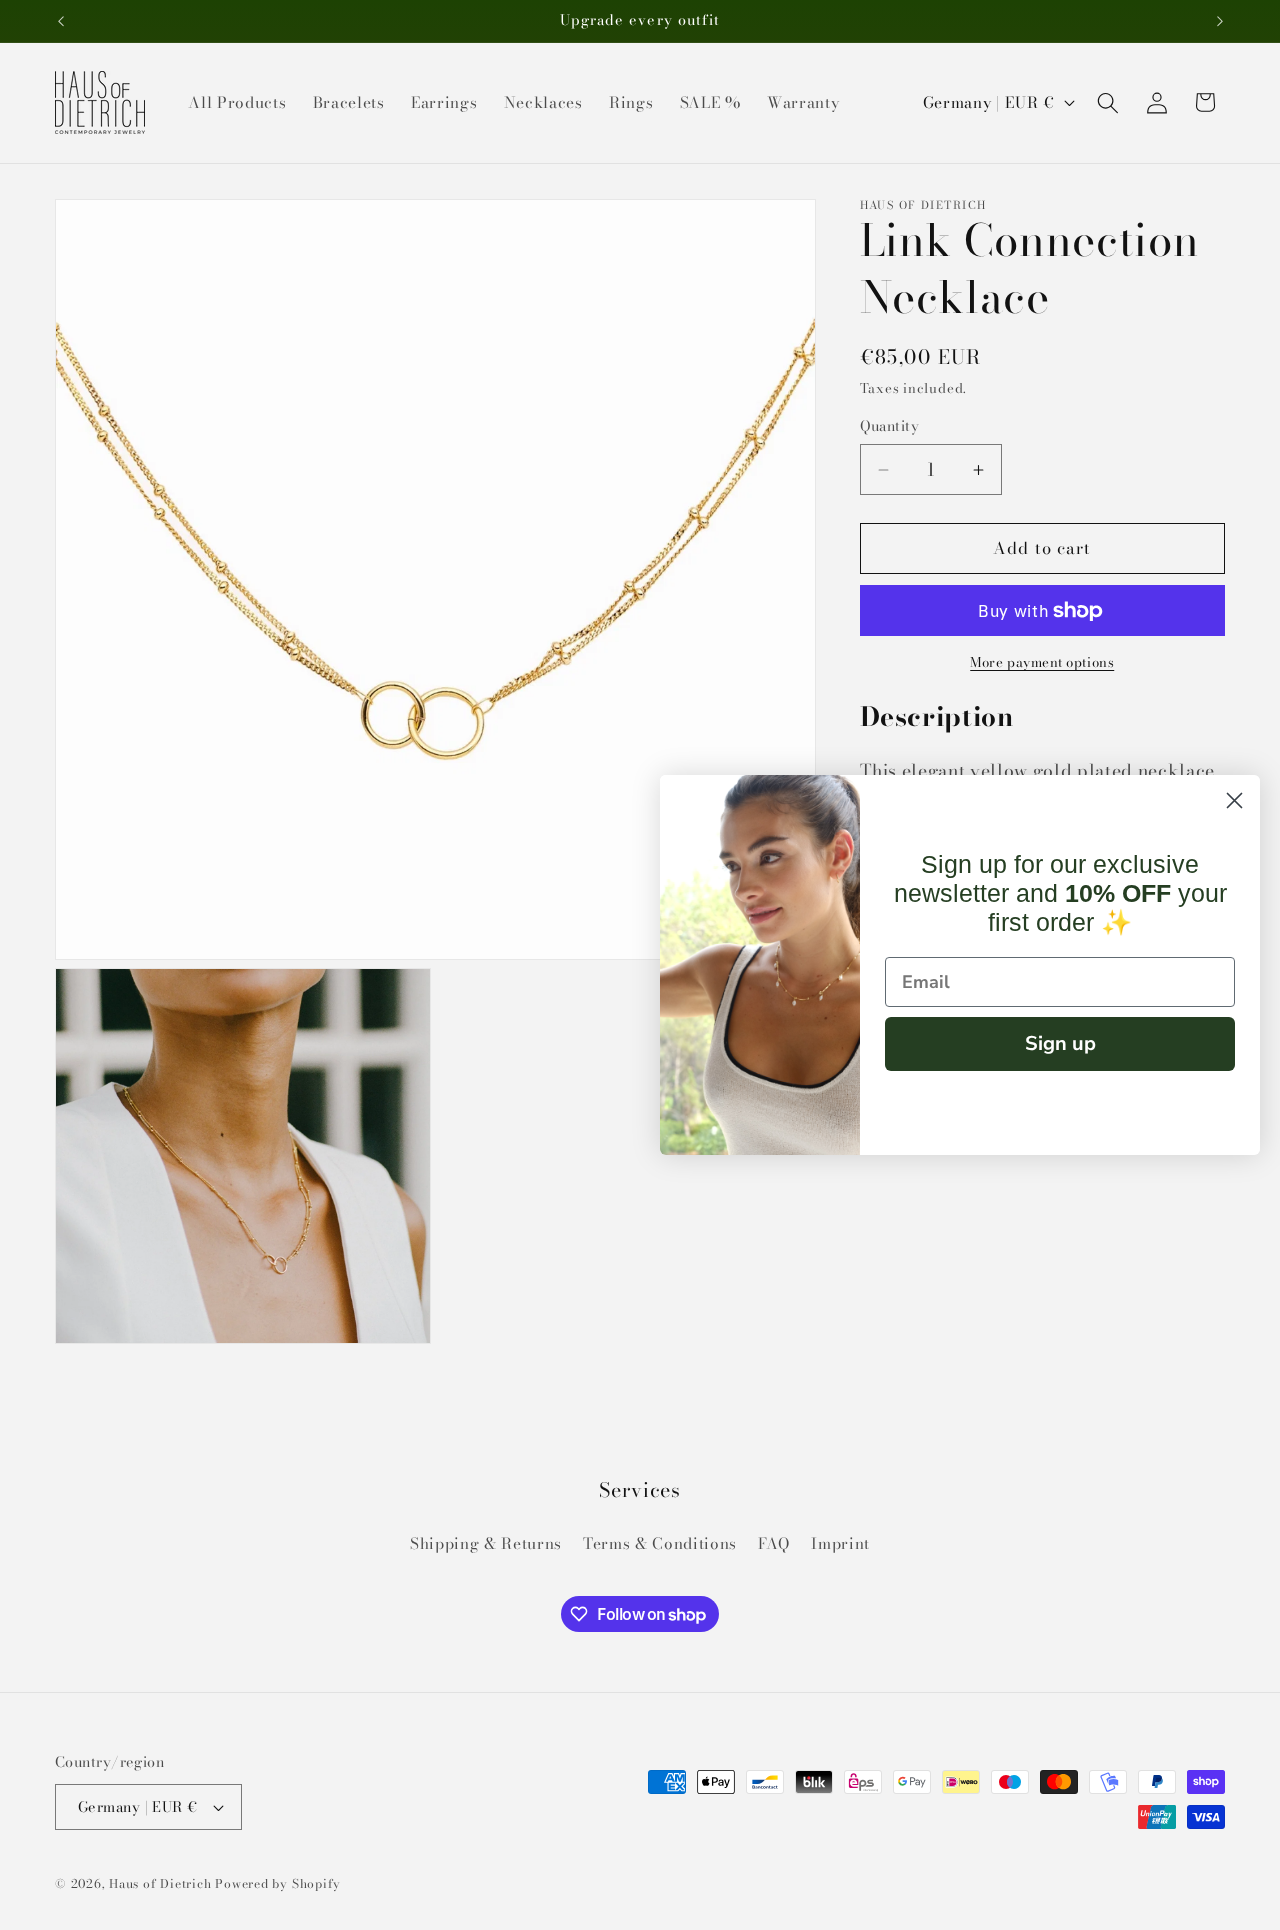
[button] (1108, 102)
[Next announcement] (1220, 21)
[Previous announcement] (61, 21)
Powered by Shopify (278, 1883)
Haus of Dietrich (160, 1883)
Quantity (890, 427)
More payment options (1042, 663)
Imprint (840, 1543)
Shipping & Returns (486, 1543)
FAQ (774, 1543)
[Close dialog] (1234, 800)
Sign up (1060, 1043)
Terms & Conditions (660, 1543)
